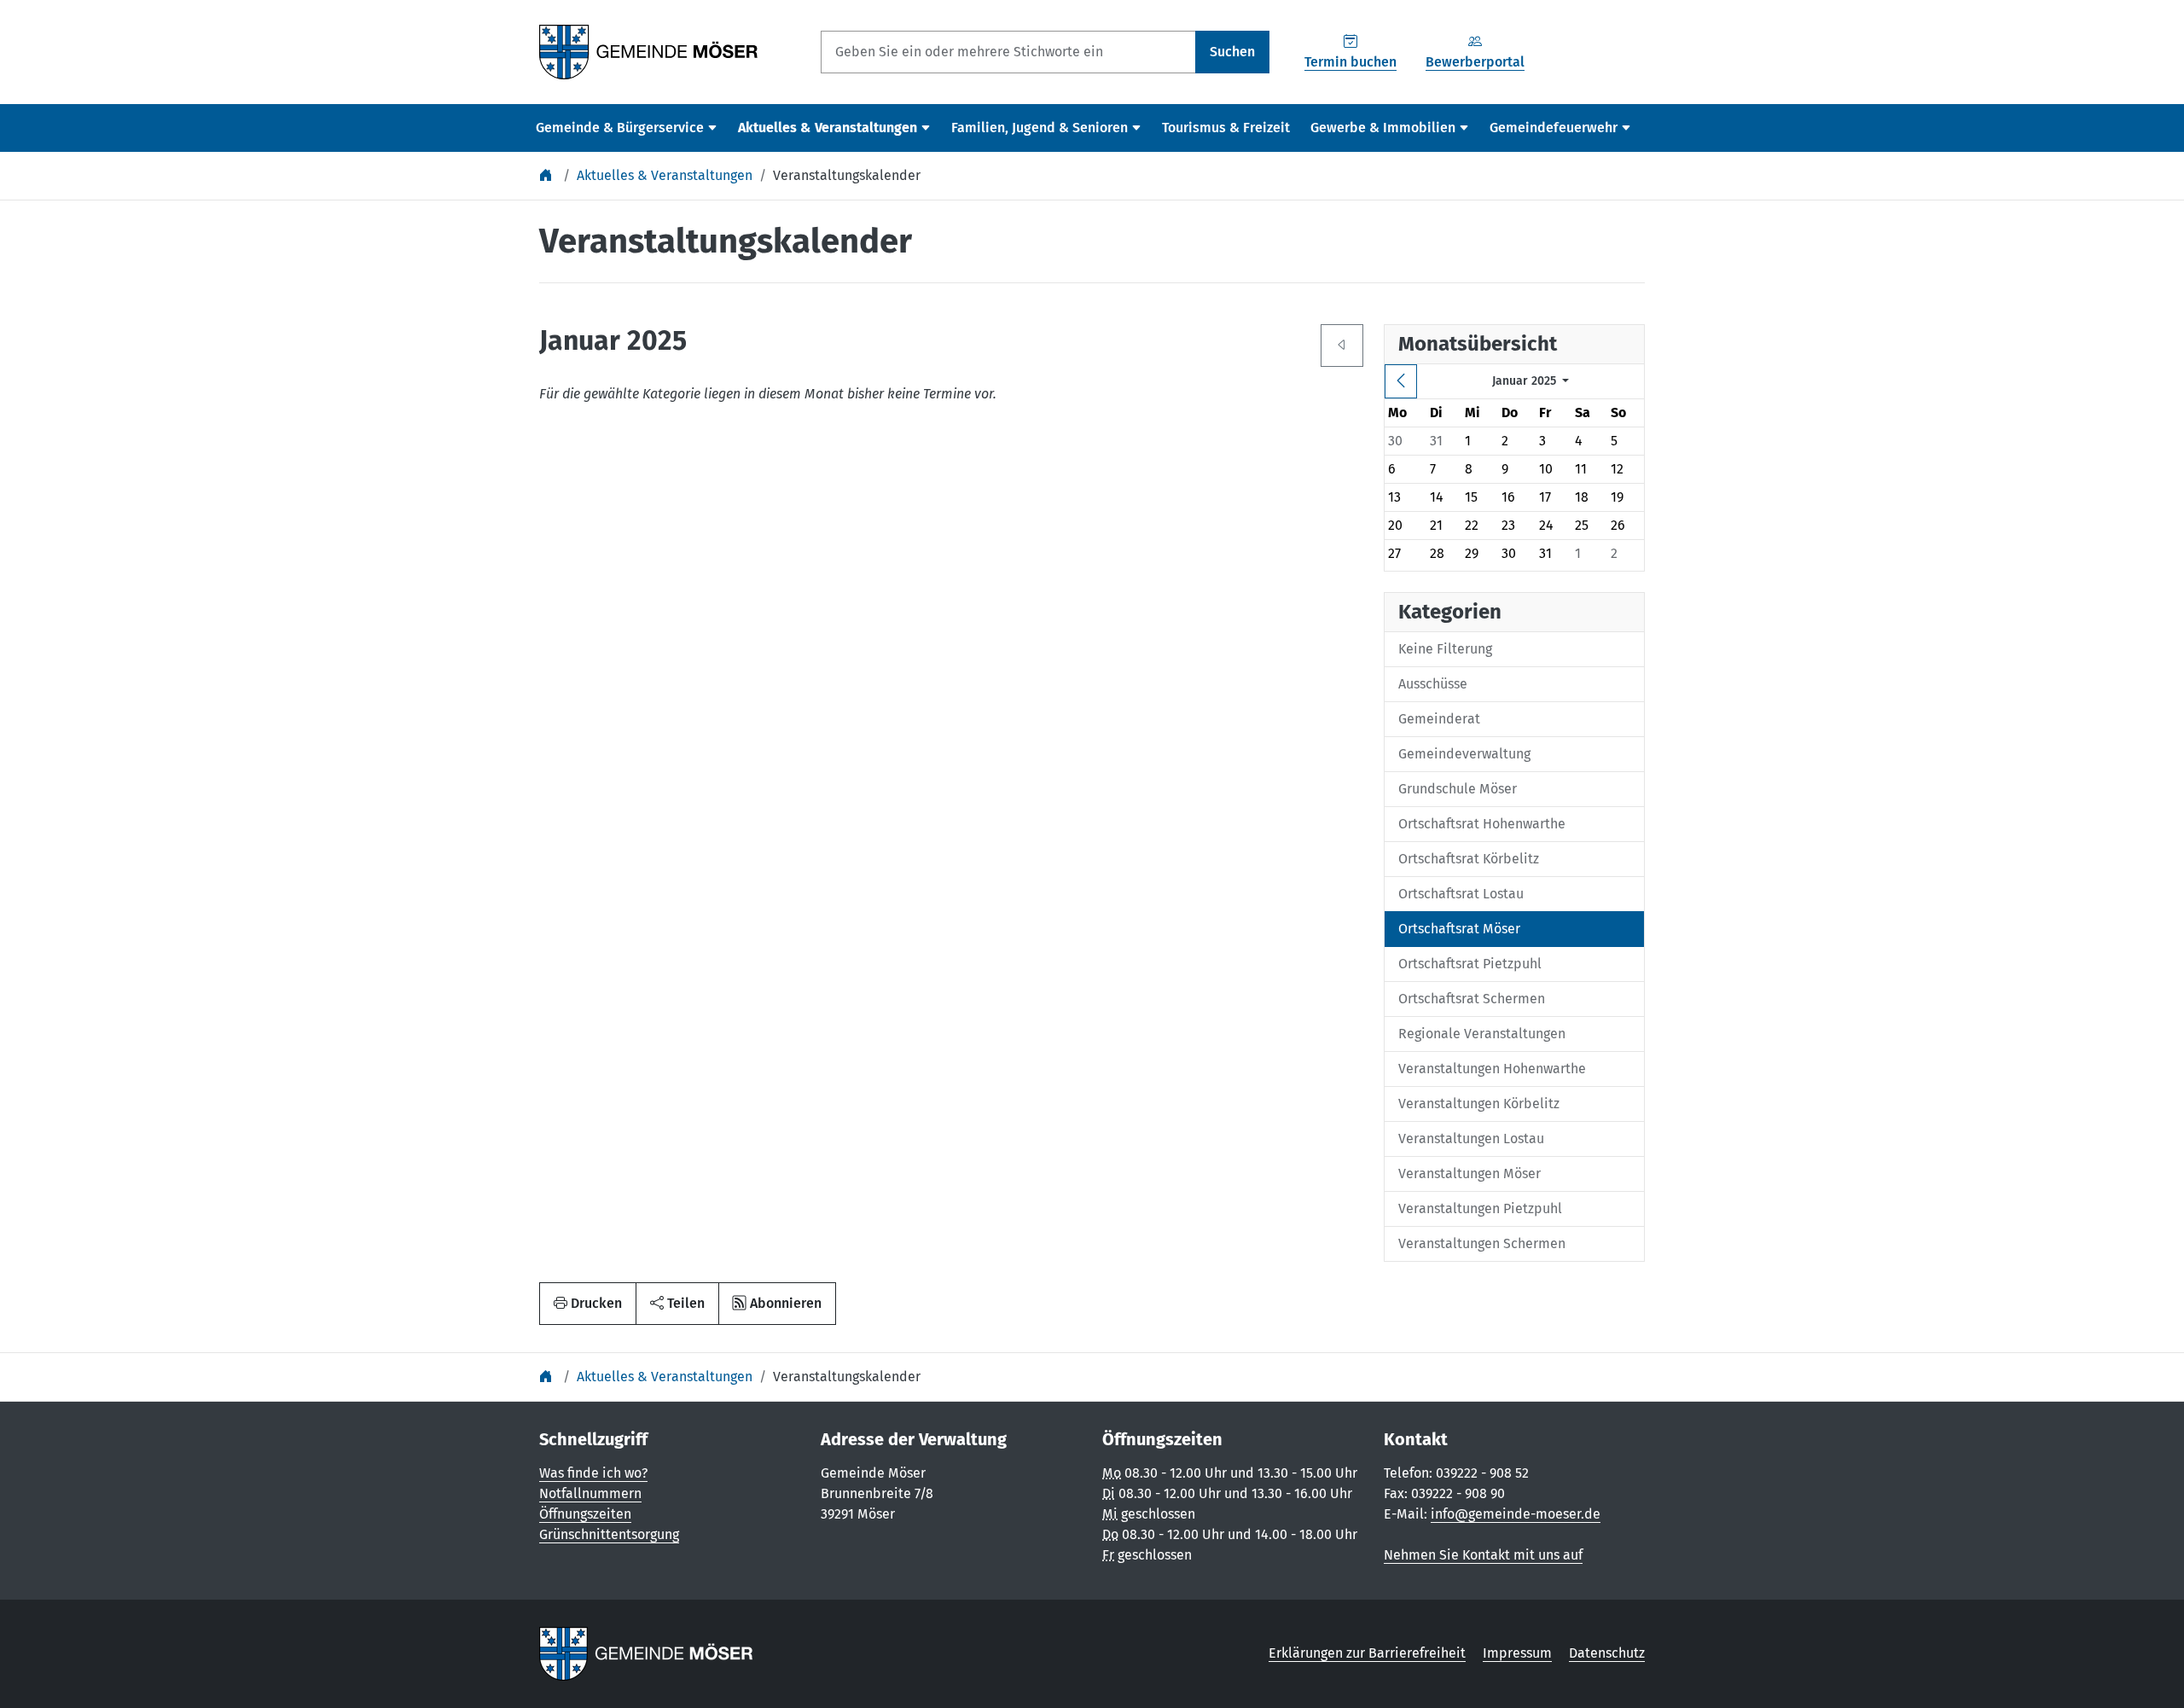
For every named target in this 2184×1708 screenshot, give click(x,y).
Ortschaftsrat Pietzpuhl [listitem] (1470, 964)
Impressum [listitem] (1517, 1653)
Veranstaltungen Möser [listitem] (1470, 1174)
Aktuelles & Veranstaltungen (665, 175)
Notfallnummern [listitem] (590, 1493)
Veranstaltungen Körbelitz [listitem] (1479, 1104)
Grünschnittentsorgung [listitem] (609, 1534)
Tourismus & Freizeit (1226, 128)
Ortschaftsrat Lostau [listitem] (1461, 894)
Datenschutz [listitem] (1607, 1653)
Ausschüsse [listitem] (1433, 684)
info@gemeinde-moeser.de (1516, 1514)
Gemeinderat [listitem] (1439, 719)
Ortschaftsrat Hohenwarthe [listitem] (1482, 824)
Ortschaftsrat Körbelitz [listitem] (1469, 859)
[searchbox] (1008, 52)
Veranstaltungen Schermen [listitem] (1482, 1243)
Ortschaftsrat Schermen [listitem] (1472, 999)
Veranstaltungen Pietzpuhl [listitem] (1480, 1208)
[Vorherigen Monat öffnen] (1342, 346)
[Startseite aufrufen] (649, 51)
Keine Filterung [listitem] (1445, 649)
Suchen (1232, 52)
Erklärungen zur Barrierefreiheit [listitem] (1367, 1653)
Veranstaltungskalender (847, 175)
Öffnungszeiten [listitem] (585, 1514)
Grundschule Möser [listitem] (1458, 789)
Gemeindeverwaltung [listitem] (1464, 754)
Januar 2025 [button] (1526, 381)
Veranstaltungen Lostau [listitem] (1471, 1139)
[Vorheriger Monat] (1401, 381)
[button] (677, 1304)
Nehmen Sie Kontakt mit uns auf (1483, 1555)
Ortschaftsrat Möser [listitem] (1459, 929)
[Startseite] (548, 175)
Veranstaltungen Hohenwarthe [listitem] (1492, 1069)
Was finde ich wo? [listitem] (593, 1473)
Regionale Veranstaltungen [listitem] (1482, 1034)
